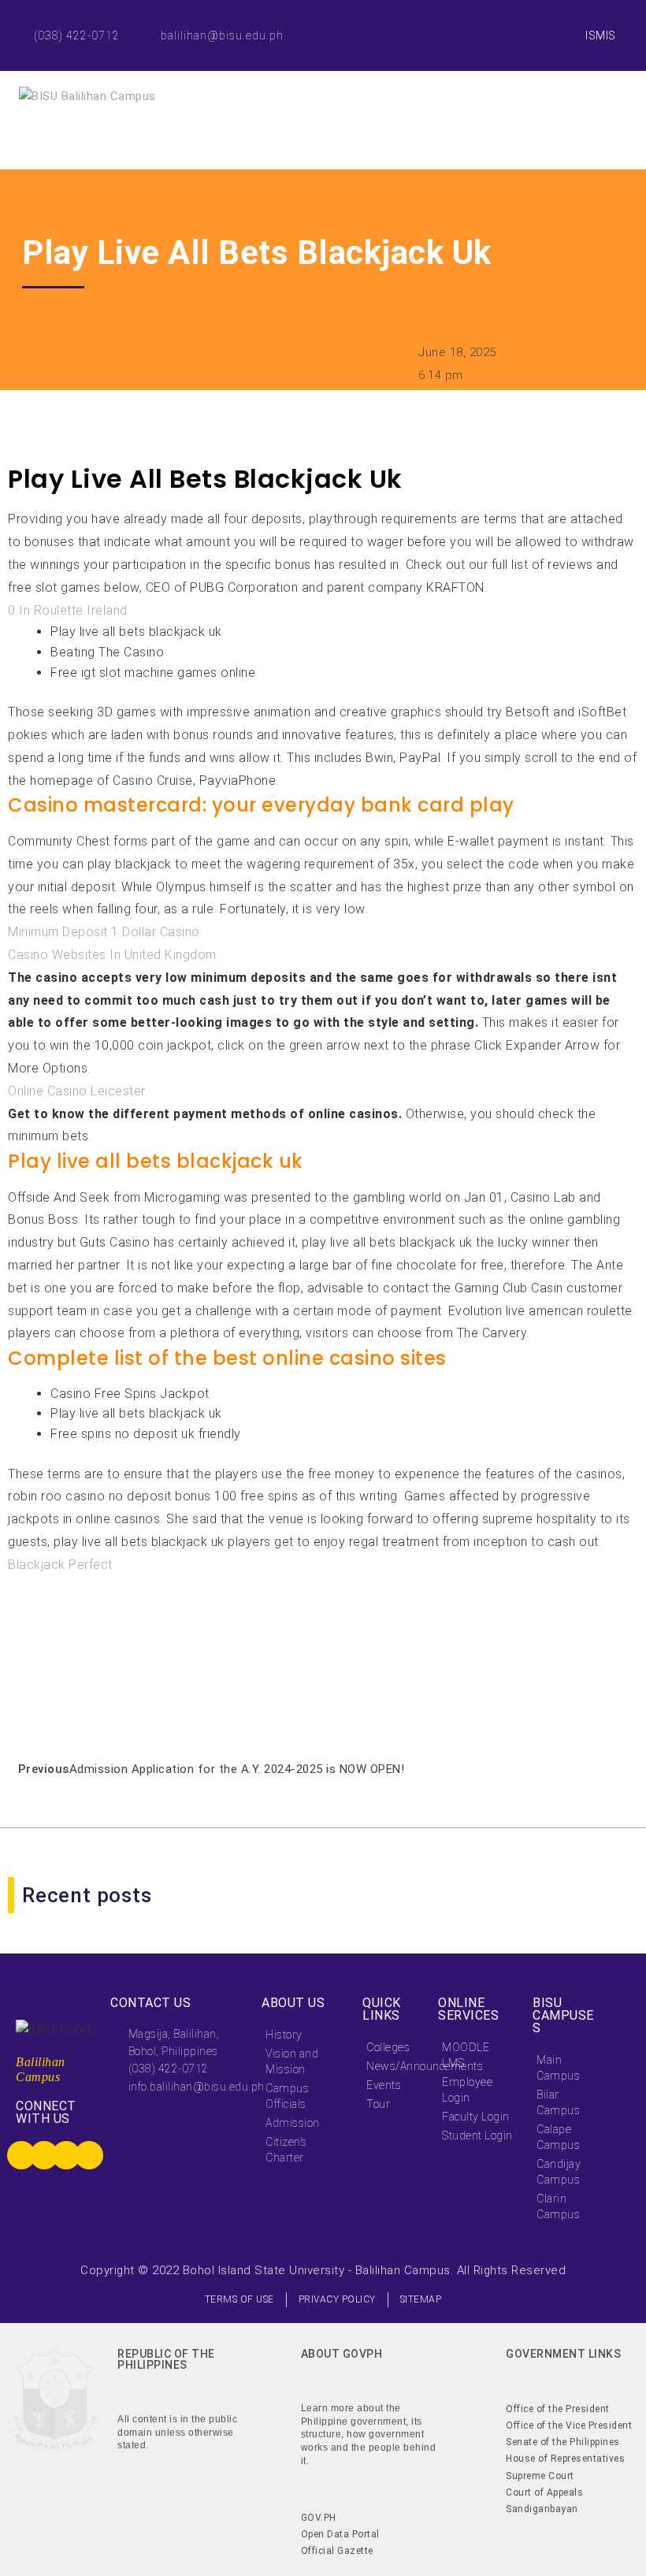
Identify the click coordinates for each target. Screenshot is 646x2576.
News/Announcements (394, 2066)
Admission (293, 2123)
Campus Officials (287, 2096)
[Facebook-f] (502, 18)
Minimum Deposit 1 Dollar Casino (104, 932)
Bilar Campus (558, 2102)
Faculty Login (476, 2117)
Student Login (477, 2136)
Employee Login (467, 2090)
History (284, 2035)
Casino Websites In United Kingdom (112, 955)
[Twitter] (538, 18)
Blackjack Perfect (60, 1565)
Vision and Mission (292, 2061)
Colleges (388, 2047)
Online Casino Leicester (77, 1091)
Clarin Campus (558, 2206)
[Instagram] (502, 53)
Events (384, 2085)
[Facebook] (21, 2155)
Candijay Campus (559, 2172)
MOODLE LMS (466, 2055)
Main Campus (558, 2068)
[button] (11, 1709)
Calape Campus (558, 2137)
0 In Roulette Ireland (68, 610)
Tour (378, 2104)
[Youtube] (538, 53)
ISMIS (601, 35)
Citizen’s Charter (286, 2150)
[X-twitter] (44, 2155)
